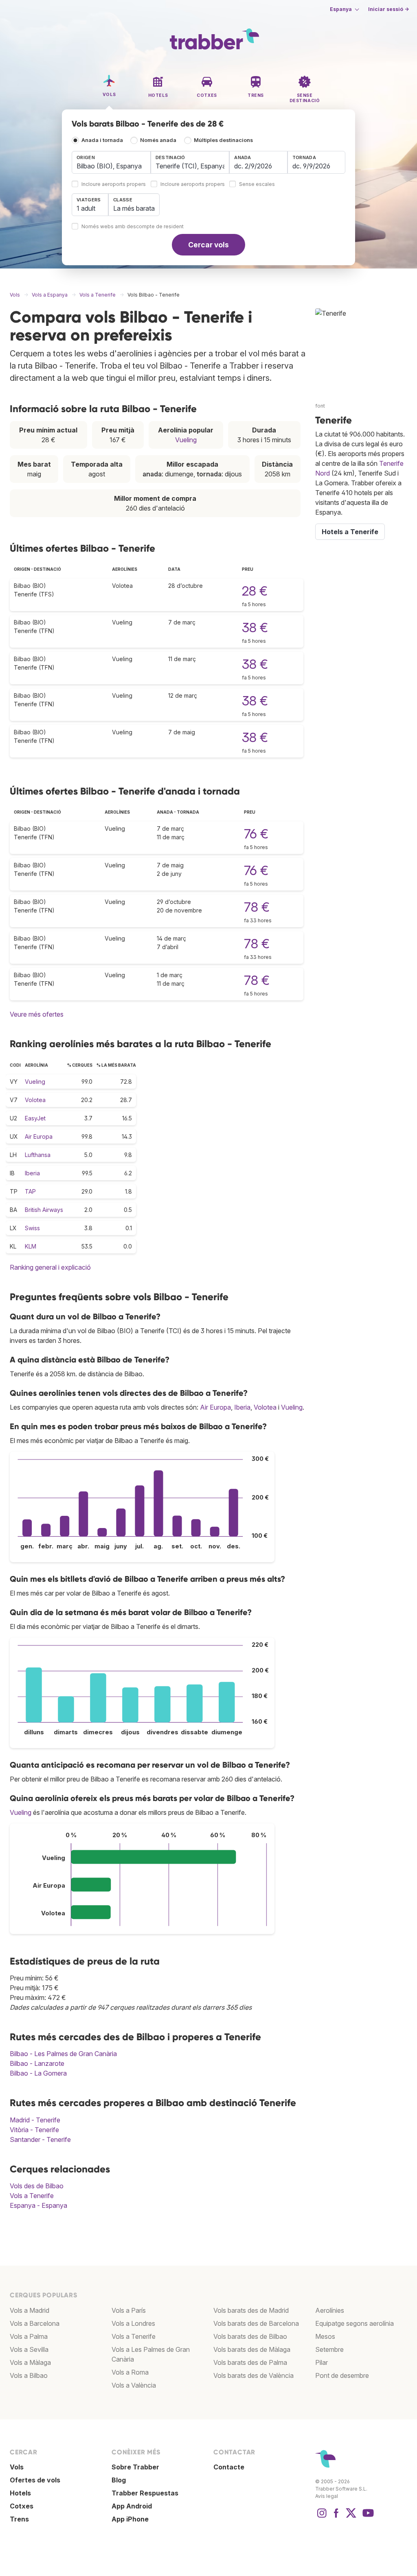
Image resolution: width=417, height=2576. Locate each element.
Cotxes (22, 2506)
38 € (255, 628)
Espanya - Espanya (38, 2205)
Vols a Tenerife (32, 2196)
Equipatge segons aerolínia (354, 2323)
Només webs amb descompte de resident (133, 227)
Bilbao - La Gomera (38, 2073)
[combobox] (111, 162)
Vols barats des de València (253, 2375)
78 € (257, 907)
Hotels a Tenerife (350, 532)
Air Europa (39, 1136)
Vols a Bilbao (29, 2375)
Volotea (35, 1100)
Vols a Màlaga (30, 2362)
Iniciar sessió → (388, 9)
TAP (30, 1191)
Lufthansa (38, 1155)
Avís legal (327, 2496)
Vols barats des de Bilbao (250, 2336)
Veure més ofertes (37, 1014)
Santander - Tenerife (40, 2139)
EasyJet (35, 1118)
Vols (17, 2467)
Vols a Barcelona (35, 2323)
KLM (31, 1246)
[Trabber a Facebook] (336, 2517)
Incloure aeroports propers (114, 184)
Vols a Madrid (30, 2310)
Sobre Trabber (135, 2467)
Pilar (322, 2362)
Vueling (186, 440)
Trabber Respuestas (145, 2493)
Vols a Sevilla (29, 2349)
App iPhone (130, 2519)
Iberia (32, 1173)
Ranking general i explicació (50, 1267)
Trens (19, 2519)
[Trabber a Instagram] (322, 2517)
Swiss (32, 1228)
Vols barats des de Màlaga (252, 2349)
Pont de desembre (342, 2375)
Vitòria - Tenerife (34, 2130)
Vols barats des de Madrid (251, 2310)
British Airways (44, 1210)
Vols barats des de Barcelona (256, 2323)
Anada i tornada (102, 140)
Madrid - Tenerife (35, 2120)
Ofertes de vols (35, 2480)
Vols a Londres (133, 2323)
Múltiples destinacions (223, 140)
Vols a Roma (130, 2372)
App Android (132, 2506)
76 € (256, 834)
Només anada (158, 140)
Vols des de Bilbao (37, 2186)
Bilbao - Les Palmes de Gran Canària (63, 2054)
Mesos (325, 2336)
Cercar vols (208, 245)
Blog (119, 2480)
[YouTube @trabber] (367, 2517)
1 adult (86, 208)
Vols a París (129, 2310)
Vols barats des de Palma (250, 2362)
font (320, 406)
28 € (255, 591)
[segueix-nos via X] (351, 2517)
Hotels (20, 2493)
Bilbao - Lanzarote (37, 2063)
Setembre (329, 2349)
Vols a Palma (29, 2336)
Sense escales (257, 184)
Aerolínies (330, 2310)
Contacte (229, 2467)
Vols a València (134, 2385)
